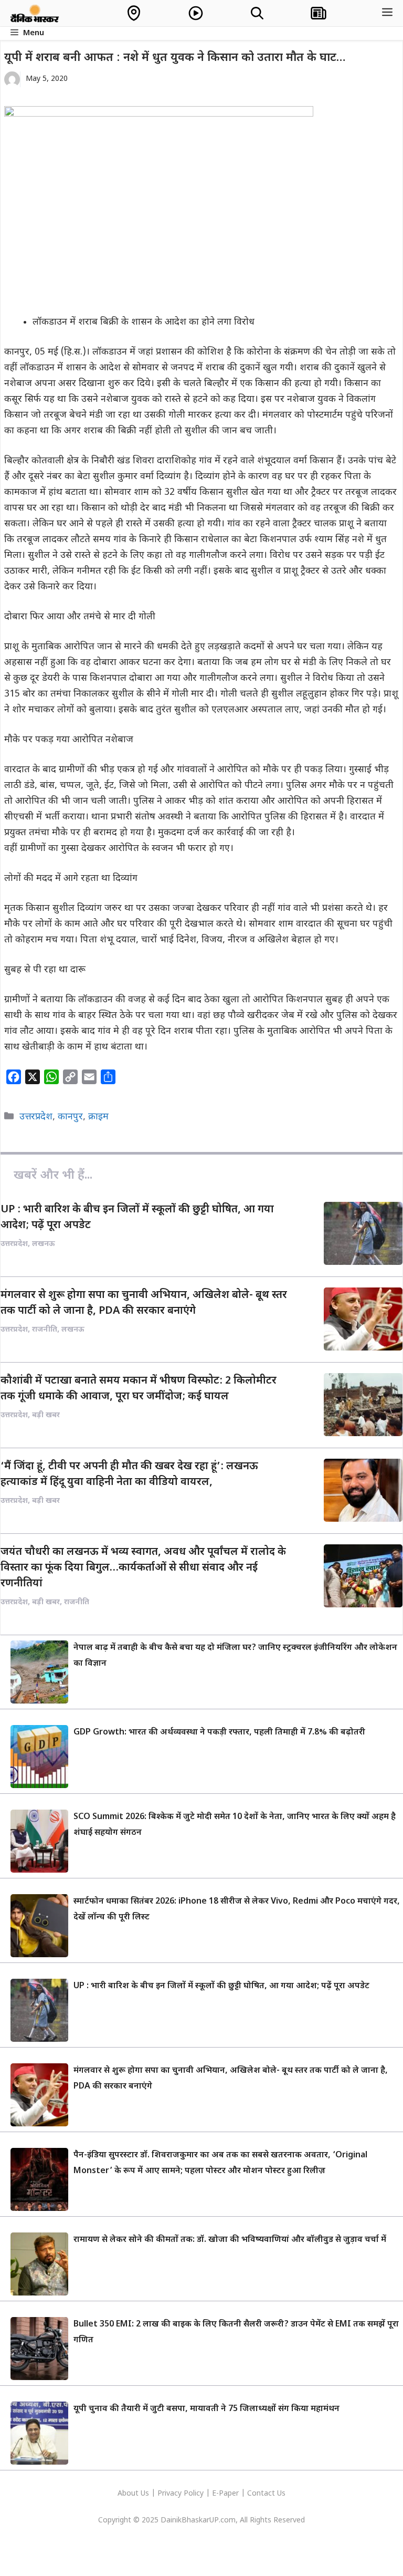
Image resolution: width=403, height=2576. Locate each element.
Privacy (171, 2494)
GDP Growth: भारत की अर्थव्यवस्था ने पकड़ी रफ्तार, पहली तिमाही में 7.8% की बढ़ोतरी (219, 1733)
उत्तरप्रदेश (36, 1117)
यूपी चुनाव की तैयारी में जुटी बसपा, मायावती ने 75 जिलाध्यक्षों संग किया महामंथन (206, 2409)
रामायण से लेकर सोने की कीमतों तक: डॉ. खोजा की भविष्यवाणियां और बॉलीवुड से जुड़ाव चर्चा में (230, 2240)
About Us (134, 2494)
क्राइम (98, 1117)
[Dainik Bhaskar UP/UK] (35, 13)
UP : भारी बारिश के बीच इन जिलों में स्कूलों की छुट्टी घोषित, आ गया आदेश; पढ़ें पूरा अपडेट (221, 1986)
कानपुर (70, 1117)
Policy (194, 2494)
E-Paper (225, 2494)
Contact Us (266, 2494)
